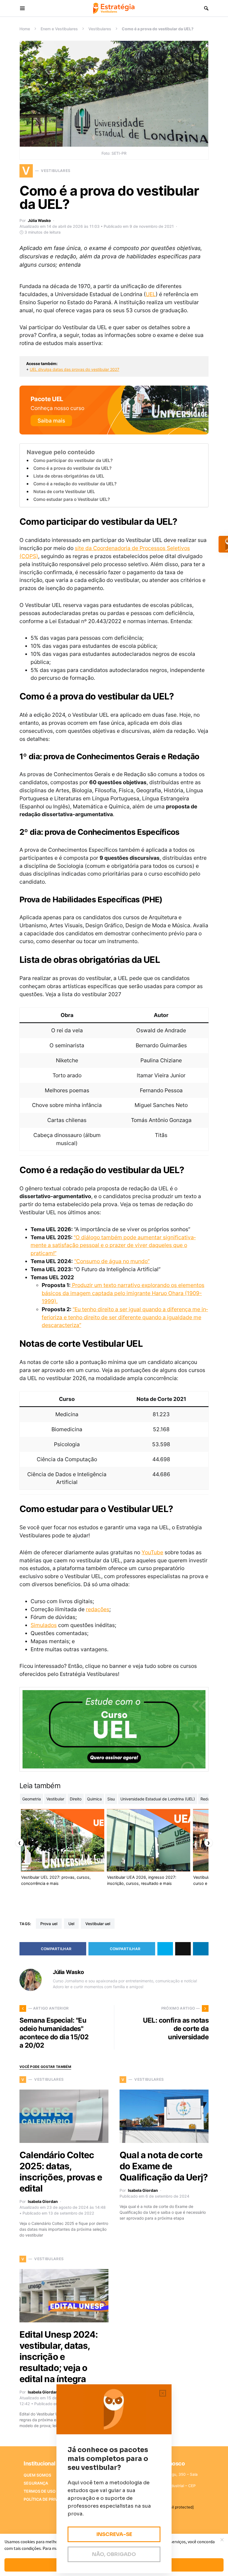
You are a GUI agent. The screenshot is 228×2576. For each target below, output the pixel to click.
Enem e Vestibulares (59, 29)
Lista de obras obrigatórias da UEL (69, 476)
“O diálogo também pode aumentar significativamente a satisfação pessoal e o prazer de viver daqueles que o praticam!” (113, 1245)
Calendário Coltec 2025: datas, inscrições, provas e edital (61, 2172)
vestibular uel (98, 1924)
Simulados (44, 1625)
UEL (151, 294)
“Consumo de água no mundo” (112, 1261)
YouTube (152, 1552)
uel (71, 1924)
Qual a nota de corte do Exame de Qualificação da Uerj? (164, 2166)
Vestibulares (100, 29)
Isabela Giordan (43, 2201)
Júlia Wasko (39, 220)
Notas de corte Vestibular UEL (64, 492)
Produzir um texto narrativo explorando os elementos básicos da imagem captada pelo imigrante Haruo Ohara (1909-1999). (123, 1293)
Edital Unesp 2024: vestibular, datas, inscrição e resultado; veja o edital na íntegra (59, 2357)
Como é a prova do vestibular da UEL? (72, 468)
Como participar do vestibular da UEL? (73, 460)
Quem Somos (37, 2475)
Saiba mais (51, 421)
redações (98, 1609)
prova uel (49, 1924)
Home (25, 29)
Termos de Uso (40, 2491)
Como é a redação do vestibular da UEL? (75, 484)
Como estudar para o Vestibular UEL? (72, 499)
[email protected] (178, 2507)
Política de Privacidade (49, 2499)
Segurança (36, 2483)
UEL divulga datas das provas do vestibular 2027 (75, 369)
